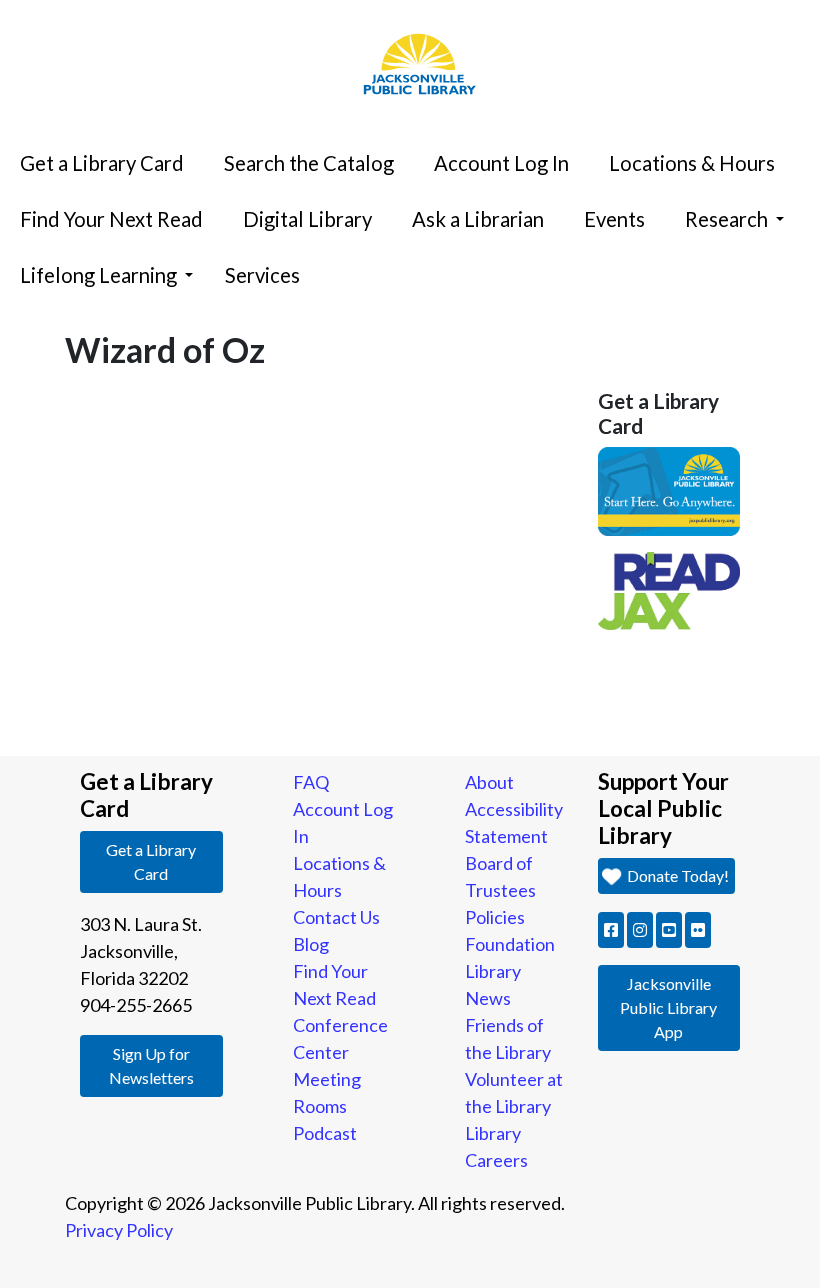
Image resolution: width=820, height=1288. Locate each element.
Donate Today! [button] (676, 875)
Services (262, 275)
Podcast (325, 1133)
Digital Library (307, 219)
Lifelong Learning (98, 275)
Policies (495, 917)
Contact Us (336, 917)
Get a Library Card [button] (151, 861)
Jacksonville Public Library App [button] (668, 1007)
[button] (611, 930)
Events (614, 219)
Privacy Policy (119, 1230)
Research (726, 219)
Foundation (510, 944)
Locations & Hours (692, 163)
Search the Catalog (309, 163)
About (489, 782)
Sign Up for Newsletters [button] (151, 1065)
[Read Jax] (669, 589)
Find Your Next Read (111, 219)
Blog (311, 944)
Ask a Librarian (478, 219)
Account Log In (501, 163)
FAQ (311, 782)
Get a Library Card (102, 163)
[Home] (410, 5)
